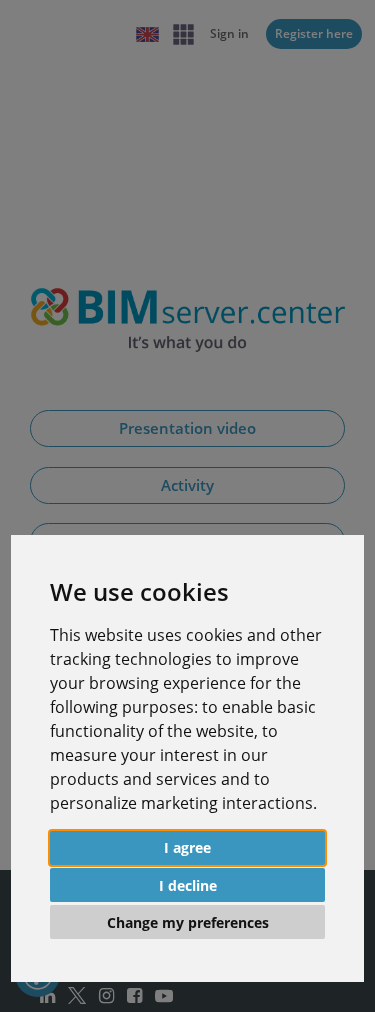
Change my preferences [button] (188, 922)
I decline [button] (188, 885)
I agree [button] (187, 847)
